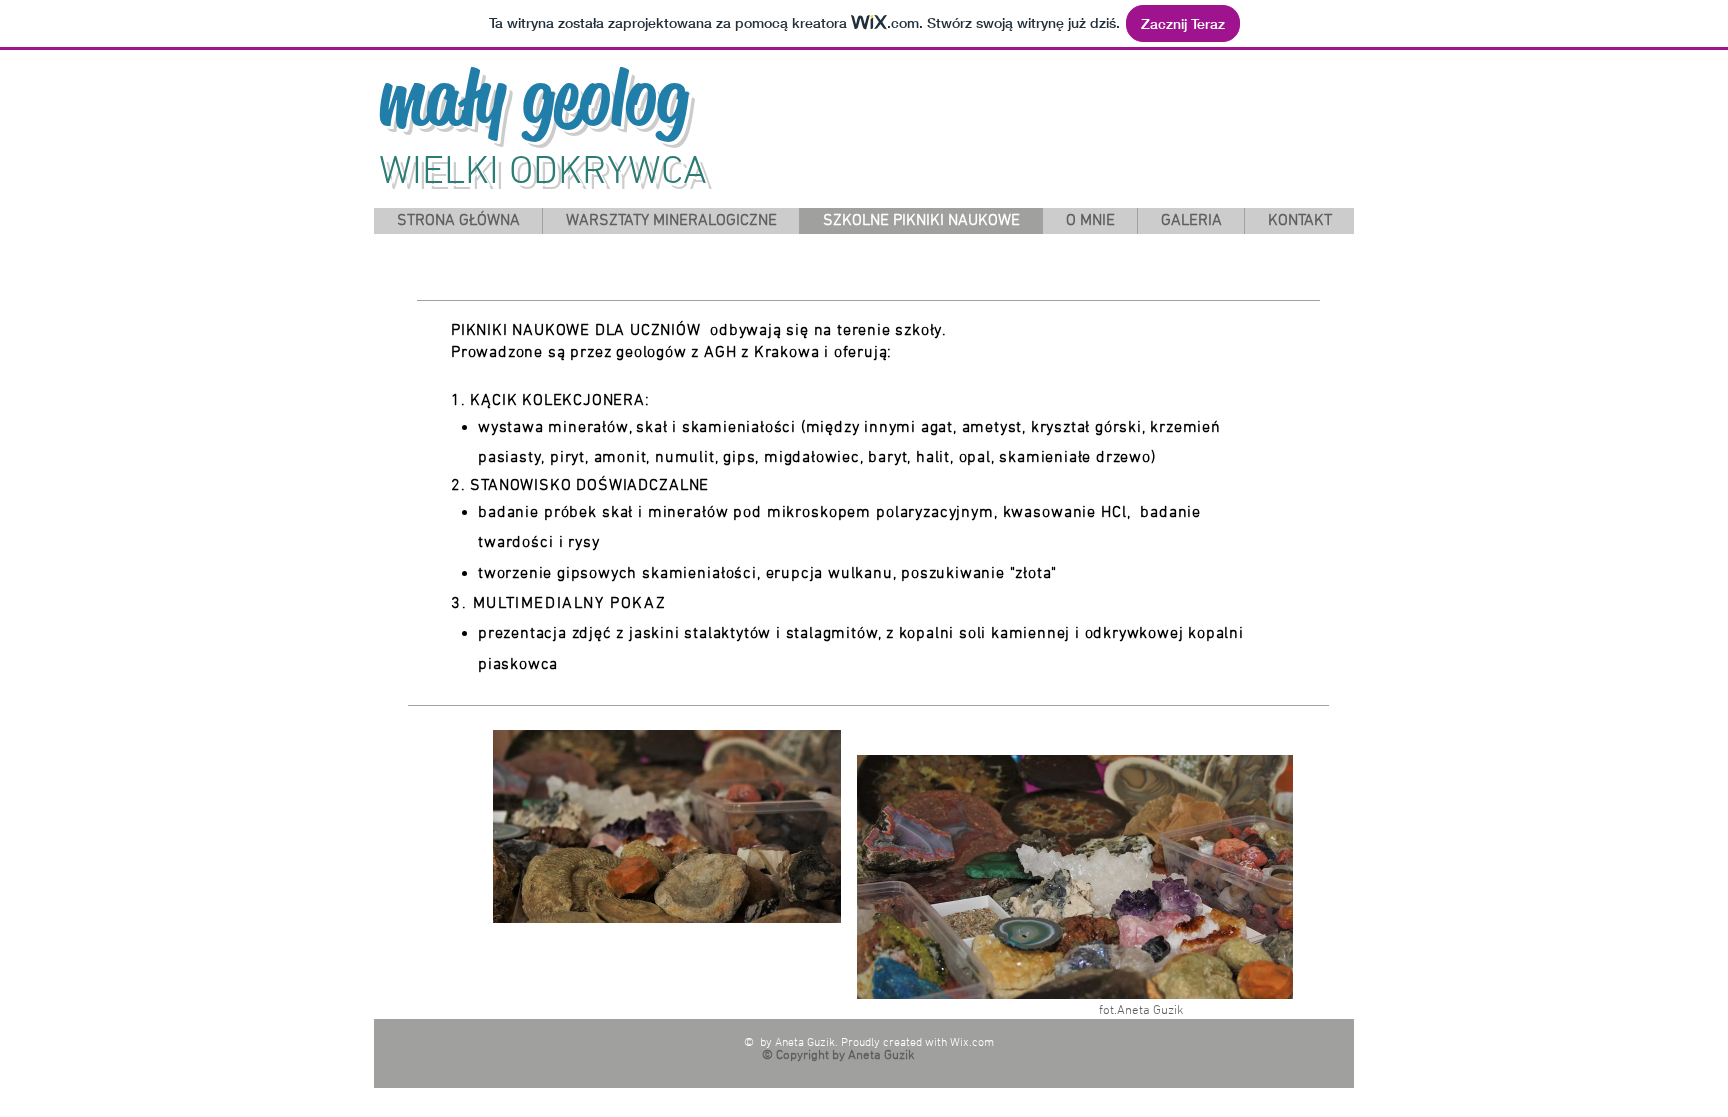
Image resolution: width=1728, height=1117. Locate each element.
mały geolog (533, 98)
